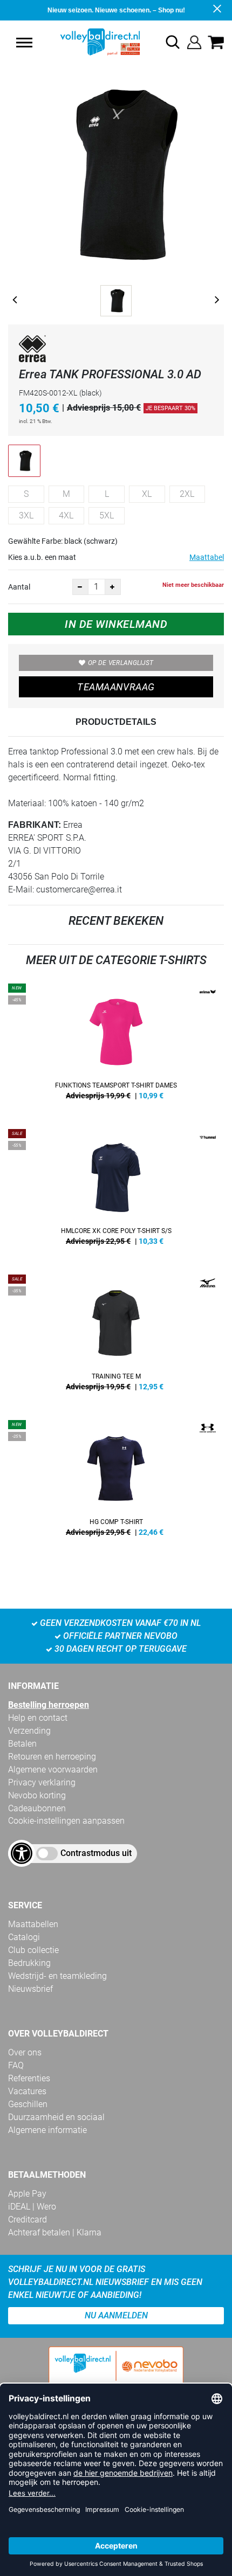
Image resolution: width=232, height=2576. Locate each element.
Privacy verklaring (42, 1782)
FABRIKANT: (35, 825)
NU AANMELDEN (116, 2315)
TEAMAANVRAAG (116, 687)
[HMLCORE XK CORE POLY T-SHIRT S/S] (116, 1191)
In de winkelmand (116, 624)
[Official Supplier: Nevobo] (116, 2375)
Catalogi (24, 1937)
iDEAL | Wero (32, 2207)
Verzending (29, 1731)
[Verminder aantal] (80, 587)
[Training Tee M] (116, 1337)
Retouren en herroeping (52, 1757)
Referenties (29, 2078)
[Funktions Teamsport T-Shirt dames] (116, 1045)
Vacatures (27, 2091)
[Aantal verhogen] (113, 587)
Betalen (22, 1744)
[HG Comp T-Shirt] (116, 1482)
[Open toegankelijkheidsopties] (22, 1853)
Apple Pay (27, 2194)
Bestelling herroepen (49, 1705)
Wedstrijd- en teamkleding (57, 1976)
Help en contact (38, 1718)
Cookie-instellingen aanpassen (66, 1821)
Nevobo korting (37, 1795)
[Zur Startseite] (87, 42)
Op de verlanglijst (121, 663)
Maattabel (207, 557)
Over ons (25, 2052)
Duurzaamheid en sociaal (56, 2117)
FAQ (16, 2065)
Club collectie (33, 1950)
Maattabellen (33, 1924)
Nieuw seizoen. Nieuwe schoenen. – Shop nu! (116, 10)
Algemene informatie (47, 2130)
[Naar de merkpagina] (32, 351)
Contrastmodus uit (96, 1853)
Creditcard (28, 2220)
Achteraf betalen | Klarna (55, 2232)
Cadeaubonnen (37, 1808)
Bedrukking (29, 1963)
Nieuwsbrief (30, 1989)
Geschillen (28, 2104)
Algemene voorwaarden (53, 1770)
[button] (24, 43)
